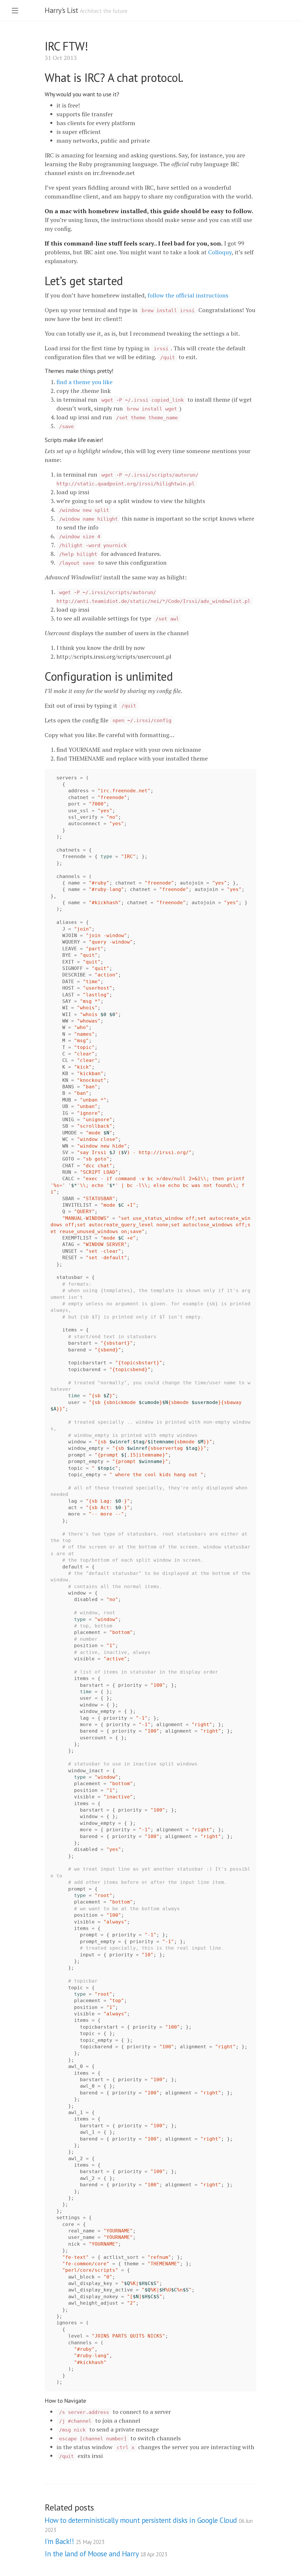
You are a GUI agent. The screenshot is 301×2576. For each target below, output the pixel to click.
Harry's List (61, 10)
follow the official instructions (188, 295)
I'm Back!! (74, 2541)
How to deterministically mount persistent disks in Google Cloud (149, 2524)
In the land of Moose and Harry (106, 2554)
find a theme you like (85, 382)
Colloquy (220, 252)
